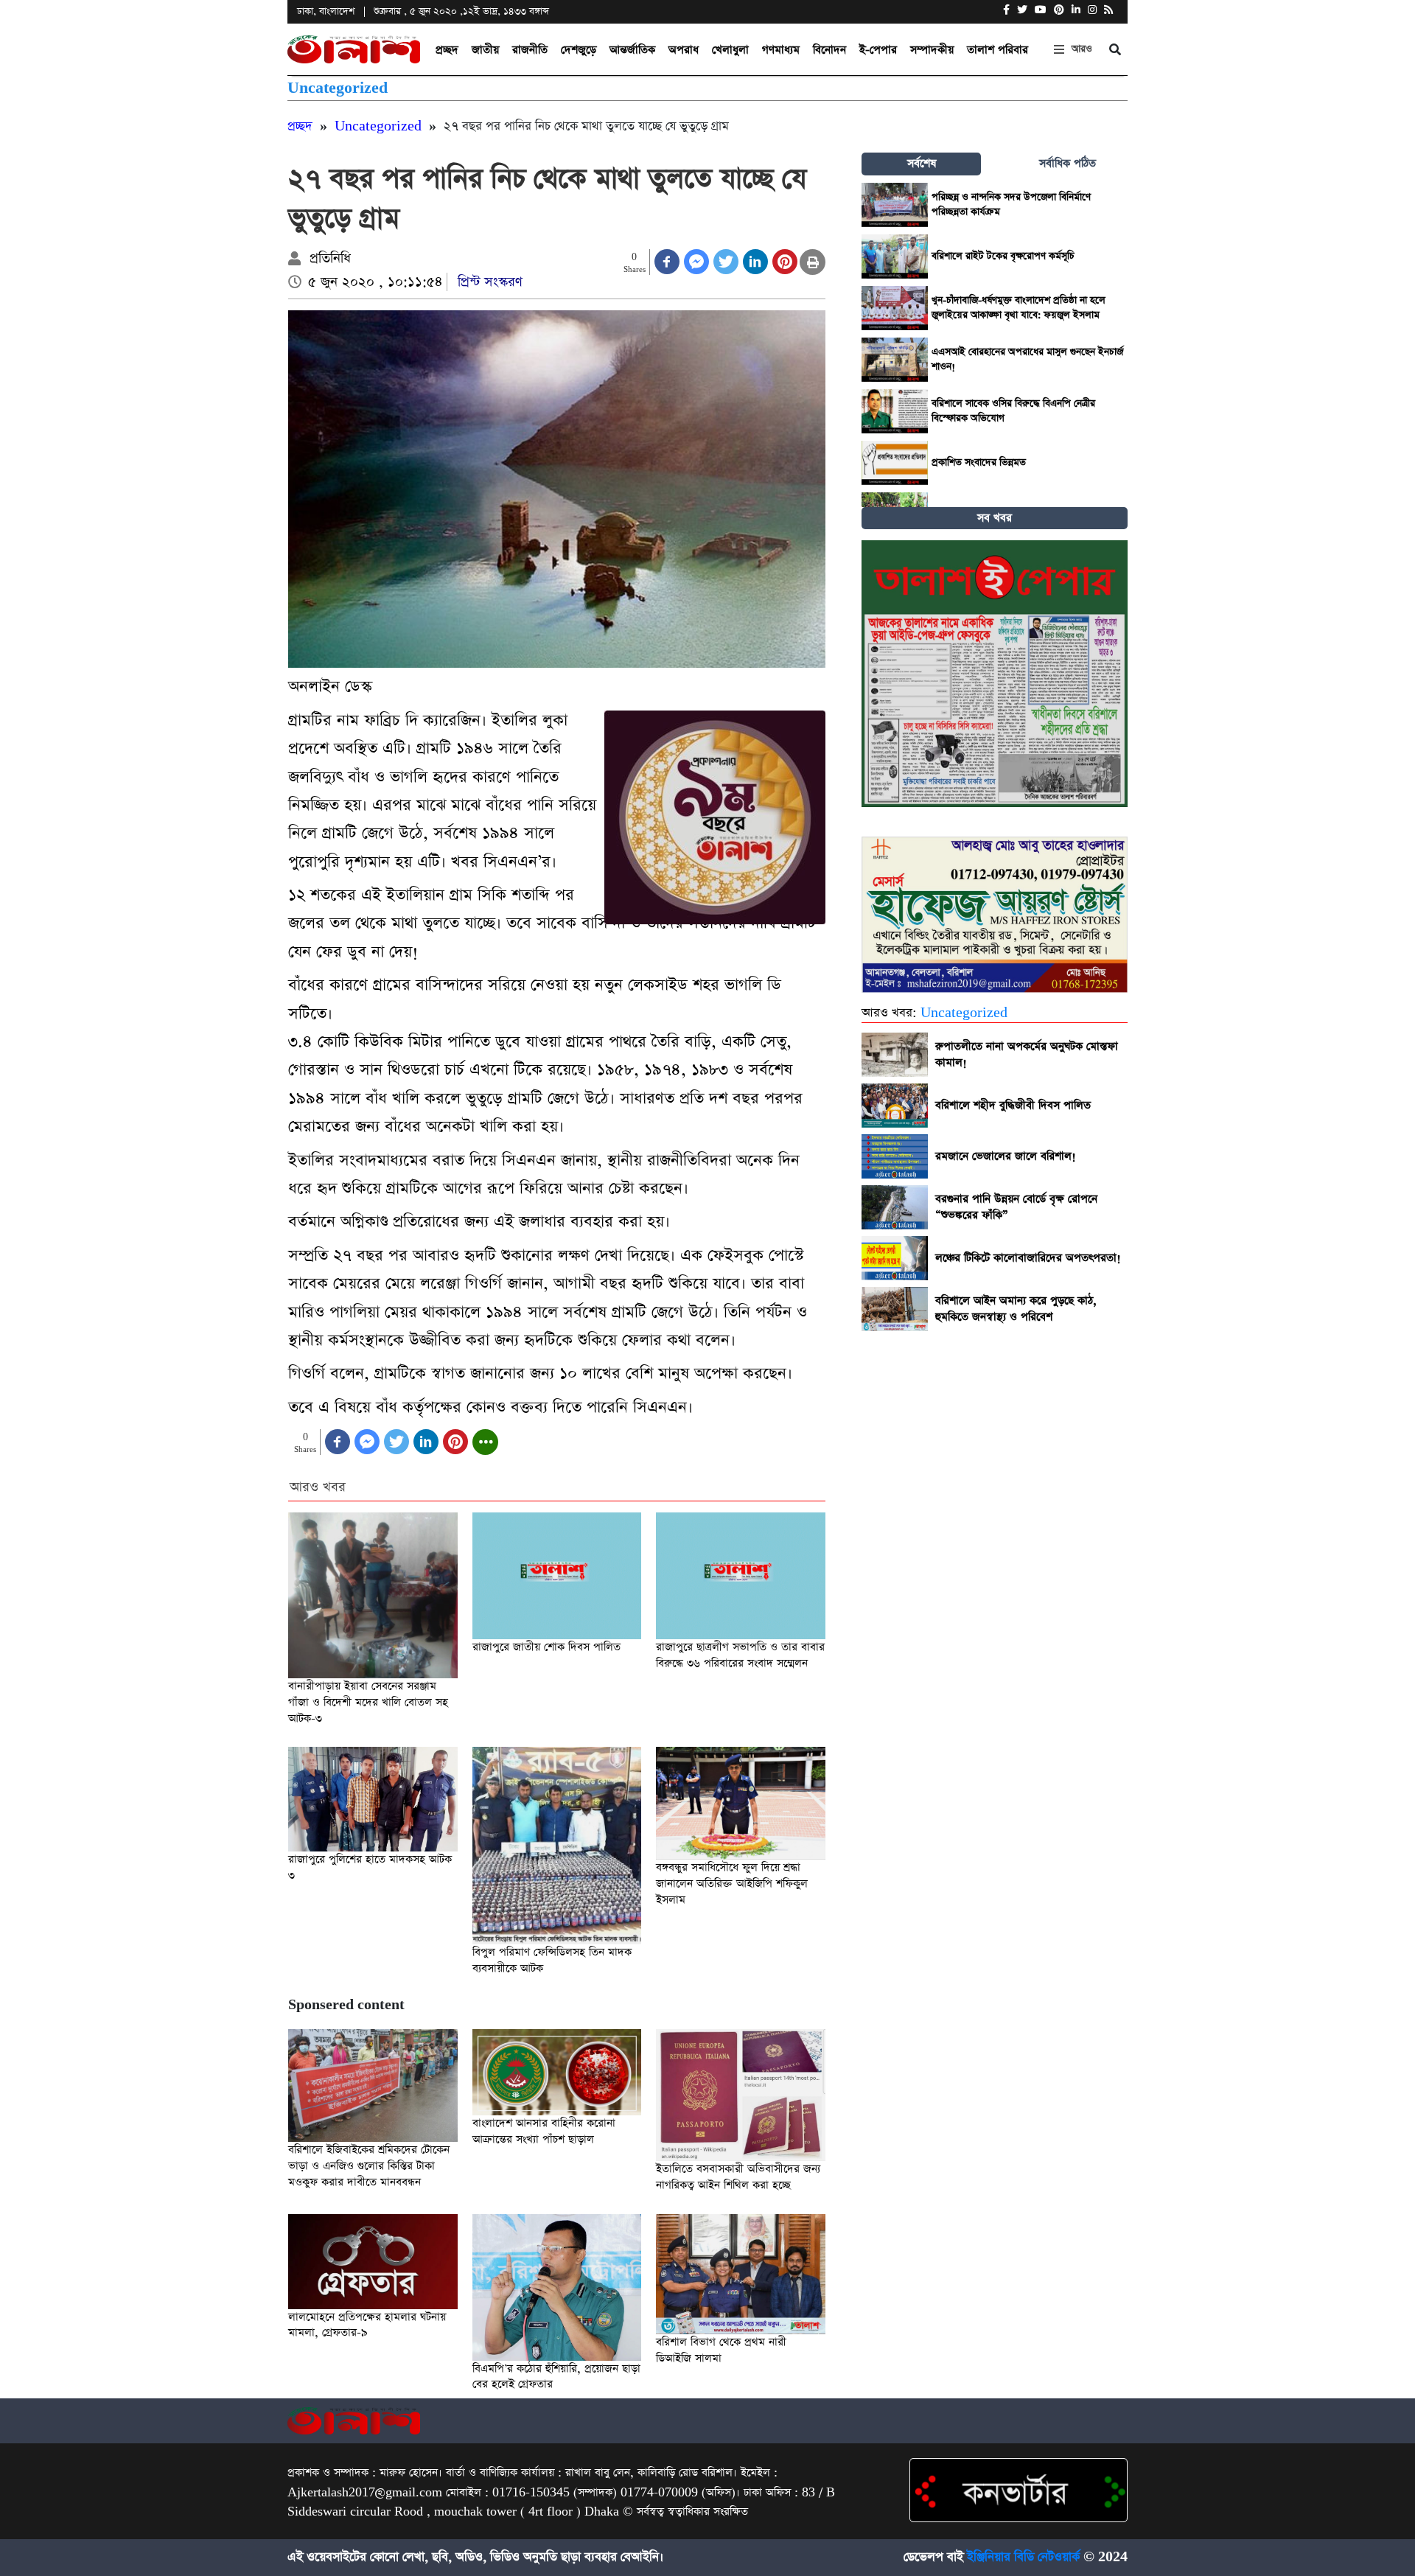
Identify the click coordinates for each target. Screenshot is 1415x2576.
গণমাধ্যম (781, 50)
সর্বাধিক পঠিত (1068, 163)
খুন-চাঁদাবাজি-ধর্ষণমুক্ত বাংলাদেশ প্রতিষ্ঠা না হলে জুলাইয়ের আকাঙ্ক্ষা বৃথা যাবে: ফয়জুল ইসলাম (1019, 308)
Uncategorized (338, 88)
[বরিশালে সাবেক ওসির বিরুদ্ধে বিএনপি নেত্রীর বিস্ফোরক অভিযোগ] (895, 411)
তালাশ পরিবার (998, 50)
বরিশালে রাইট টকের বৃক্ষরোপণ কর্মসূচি (1003, 256)
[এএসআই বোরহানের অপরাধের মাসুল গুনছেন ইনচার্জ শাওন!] (895, 360)
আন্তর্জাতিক (632, 50)
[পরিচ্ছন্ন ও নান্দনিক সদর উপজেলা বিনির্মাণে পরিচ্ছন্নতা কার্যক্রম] (895, 205)
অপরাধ (684, 50)
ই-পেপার (878, 50)
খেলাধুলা (730, 50)
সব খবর (995, 518)
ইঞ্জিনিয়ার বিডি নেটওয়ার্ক (1023, 2557)
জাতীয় (485, 50)
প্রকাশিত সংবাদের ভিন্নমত (979, 463)
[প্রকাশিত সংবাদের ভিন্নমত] (895, 463)
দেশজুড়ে (579, 50)
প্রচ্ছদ (447, 50)
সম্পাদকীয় (932, 50)
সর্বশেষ (922, 163)
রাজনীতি (530, 50)
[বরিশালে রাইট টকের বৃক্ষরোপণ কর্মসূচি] (895, 256)
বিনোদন (829, 50)
